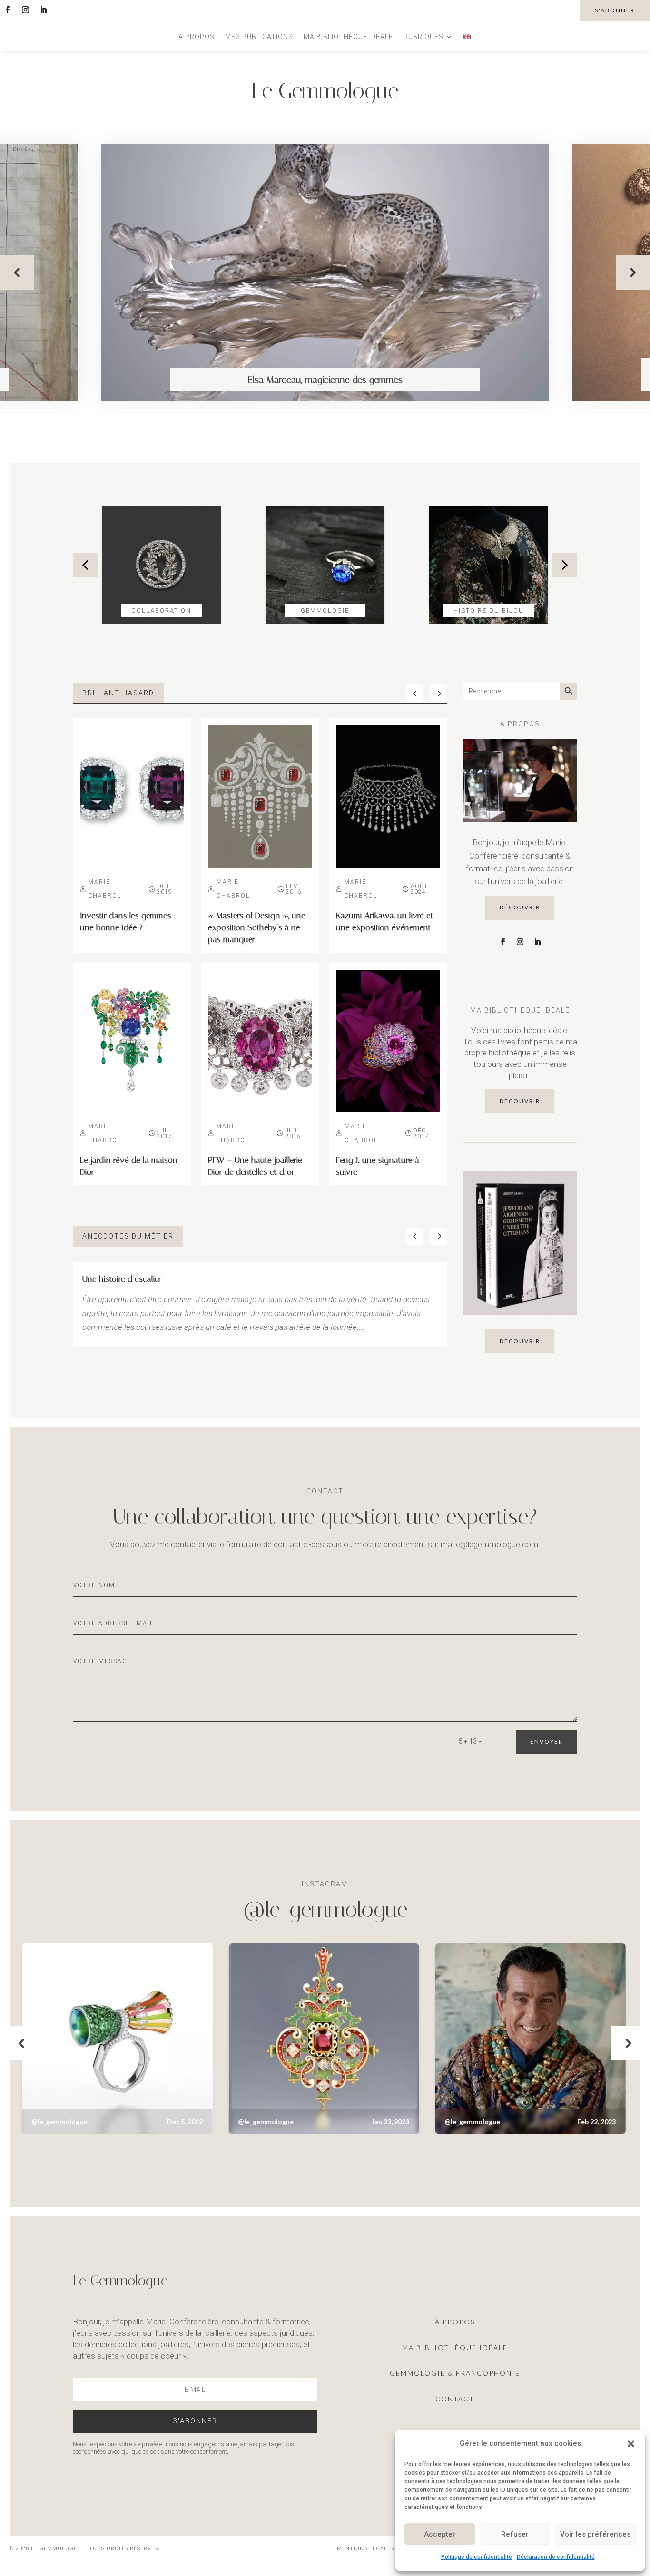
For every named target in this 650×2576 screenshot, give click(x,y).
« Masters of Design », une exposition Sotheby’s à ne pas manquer (257, 927)
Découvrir (520, 1341)
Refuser (515, 2534)
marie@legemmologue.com (489, 1544)
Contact (455, 2399)
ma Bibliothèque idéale (455, 2347)
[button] (631, 2444)
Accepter (440, 2534)
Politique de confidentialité (477, 2557)
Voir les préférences (595, 2534)
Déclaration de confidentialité (556, 2557)
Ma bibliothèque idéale (348, 37)
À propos (455, 2322)
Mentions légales (366, 2549)
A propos (197, 37)
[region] (325, 273)
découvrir (520, 907)
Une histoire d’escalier (122, 1279)
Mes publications (259, 37)
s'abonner (615, 10)
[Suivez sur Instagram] (25, 10)
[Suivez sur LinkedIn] (43, 10)
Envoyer (547, 1742)
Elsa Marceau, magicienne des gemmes (325, 380)
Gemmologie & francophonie (455, 2373)
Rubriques (423, 37)
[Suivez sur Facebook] (7, 10)
